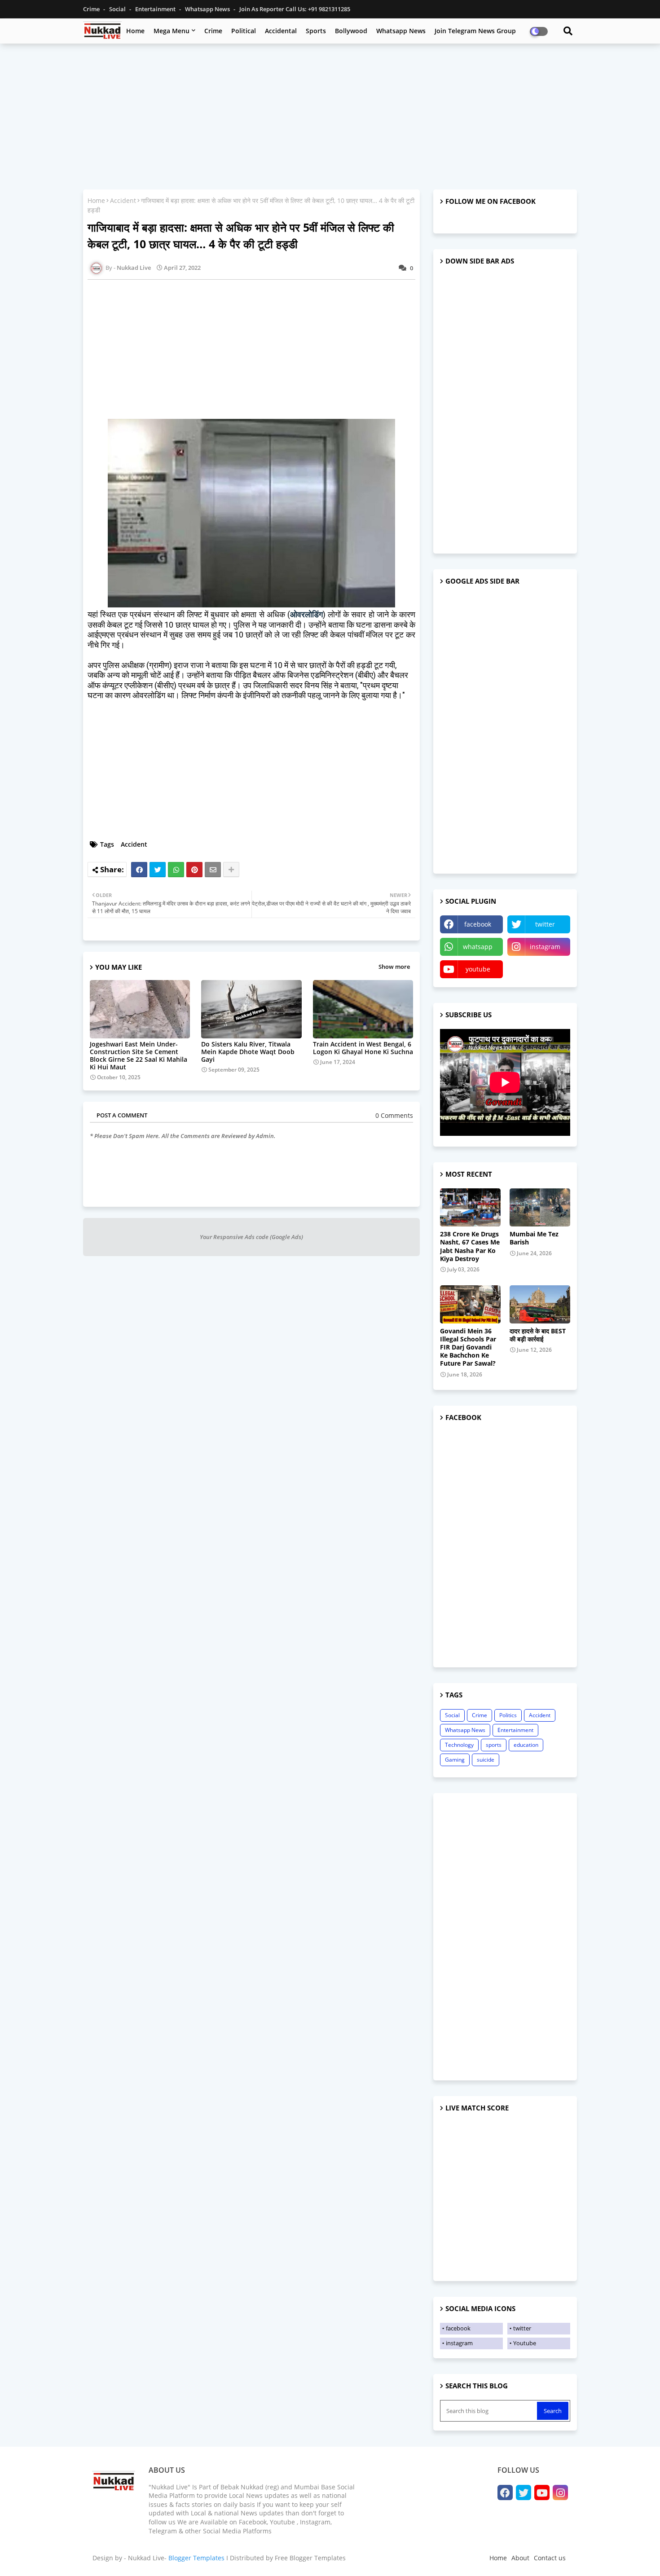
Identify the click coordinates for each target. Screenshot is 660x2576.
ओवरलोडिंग (306, 614)
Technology (459, 1745)
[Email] (213, 870)
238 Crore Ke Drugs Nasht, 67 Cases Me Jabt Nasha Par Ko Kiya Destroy (470, 1246)
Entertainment (156, 9)
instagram (545, 947)
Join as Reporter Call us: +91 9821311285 (295, 9)
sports (494, 1745)
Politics (508, 1715)
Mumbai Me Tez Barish (534, 1238)
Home (135, 31)
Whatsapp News (208, 9)
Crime (92, 9)
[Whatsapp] (176, 870)
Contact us (550, 2558)
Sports (316, 31)
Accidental (281, 31)
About (520, 2558)
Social (118, 9)
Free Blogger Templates (310, 2558)
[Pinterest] (194, 870)
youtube (478, 969)
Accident (123, 200)
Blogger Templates (196, 2558)
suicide (486, 1760)
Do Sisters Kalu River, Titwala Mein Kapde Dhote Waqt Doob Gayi (248, 1052)
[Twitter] (158, 870)
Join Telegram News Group (475, 31)
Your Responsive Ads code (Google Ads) (251, 1237)
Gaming (455, 1760)
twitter (545, 924)
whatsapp (478, 947)
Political (244, 31)
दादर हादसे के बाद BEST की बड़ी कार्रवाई (538, 1335)
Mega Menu (172, 31)
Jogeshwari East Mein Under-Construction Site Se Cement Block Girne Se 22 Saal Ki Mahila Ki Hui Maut (139, 1055)
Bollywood (351, 31)
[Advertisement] (330, 115)
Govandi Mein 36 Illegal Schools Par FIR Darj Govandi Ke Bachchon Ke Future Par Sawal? (468, 1347)
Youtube (525, 2343)
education (526, 1745)
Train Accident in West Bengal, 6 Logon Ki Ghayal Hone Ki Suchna (363, 1048)
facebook (478, 924)
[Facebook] (139, 870)
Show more (394, 967)
